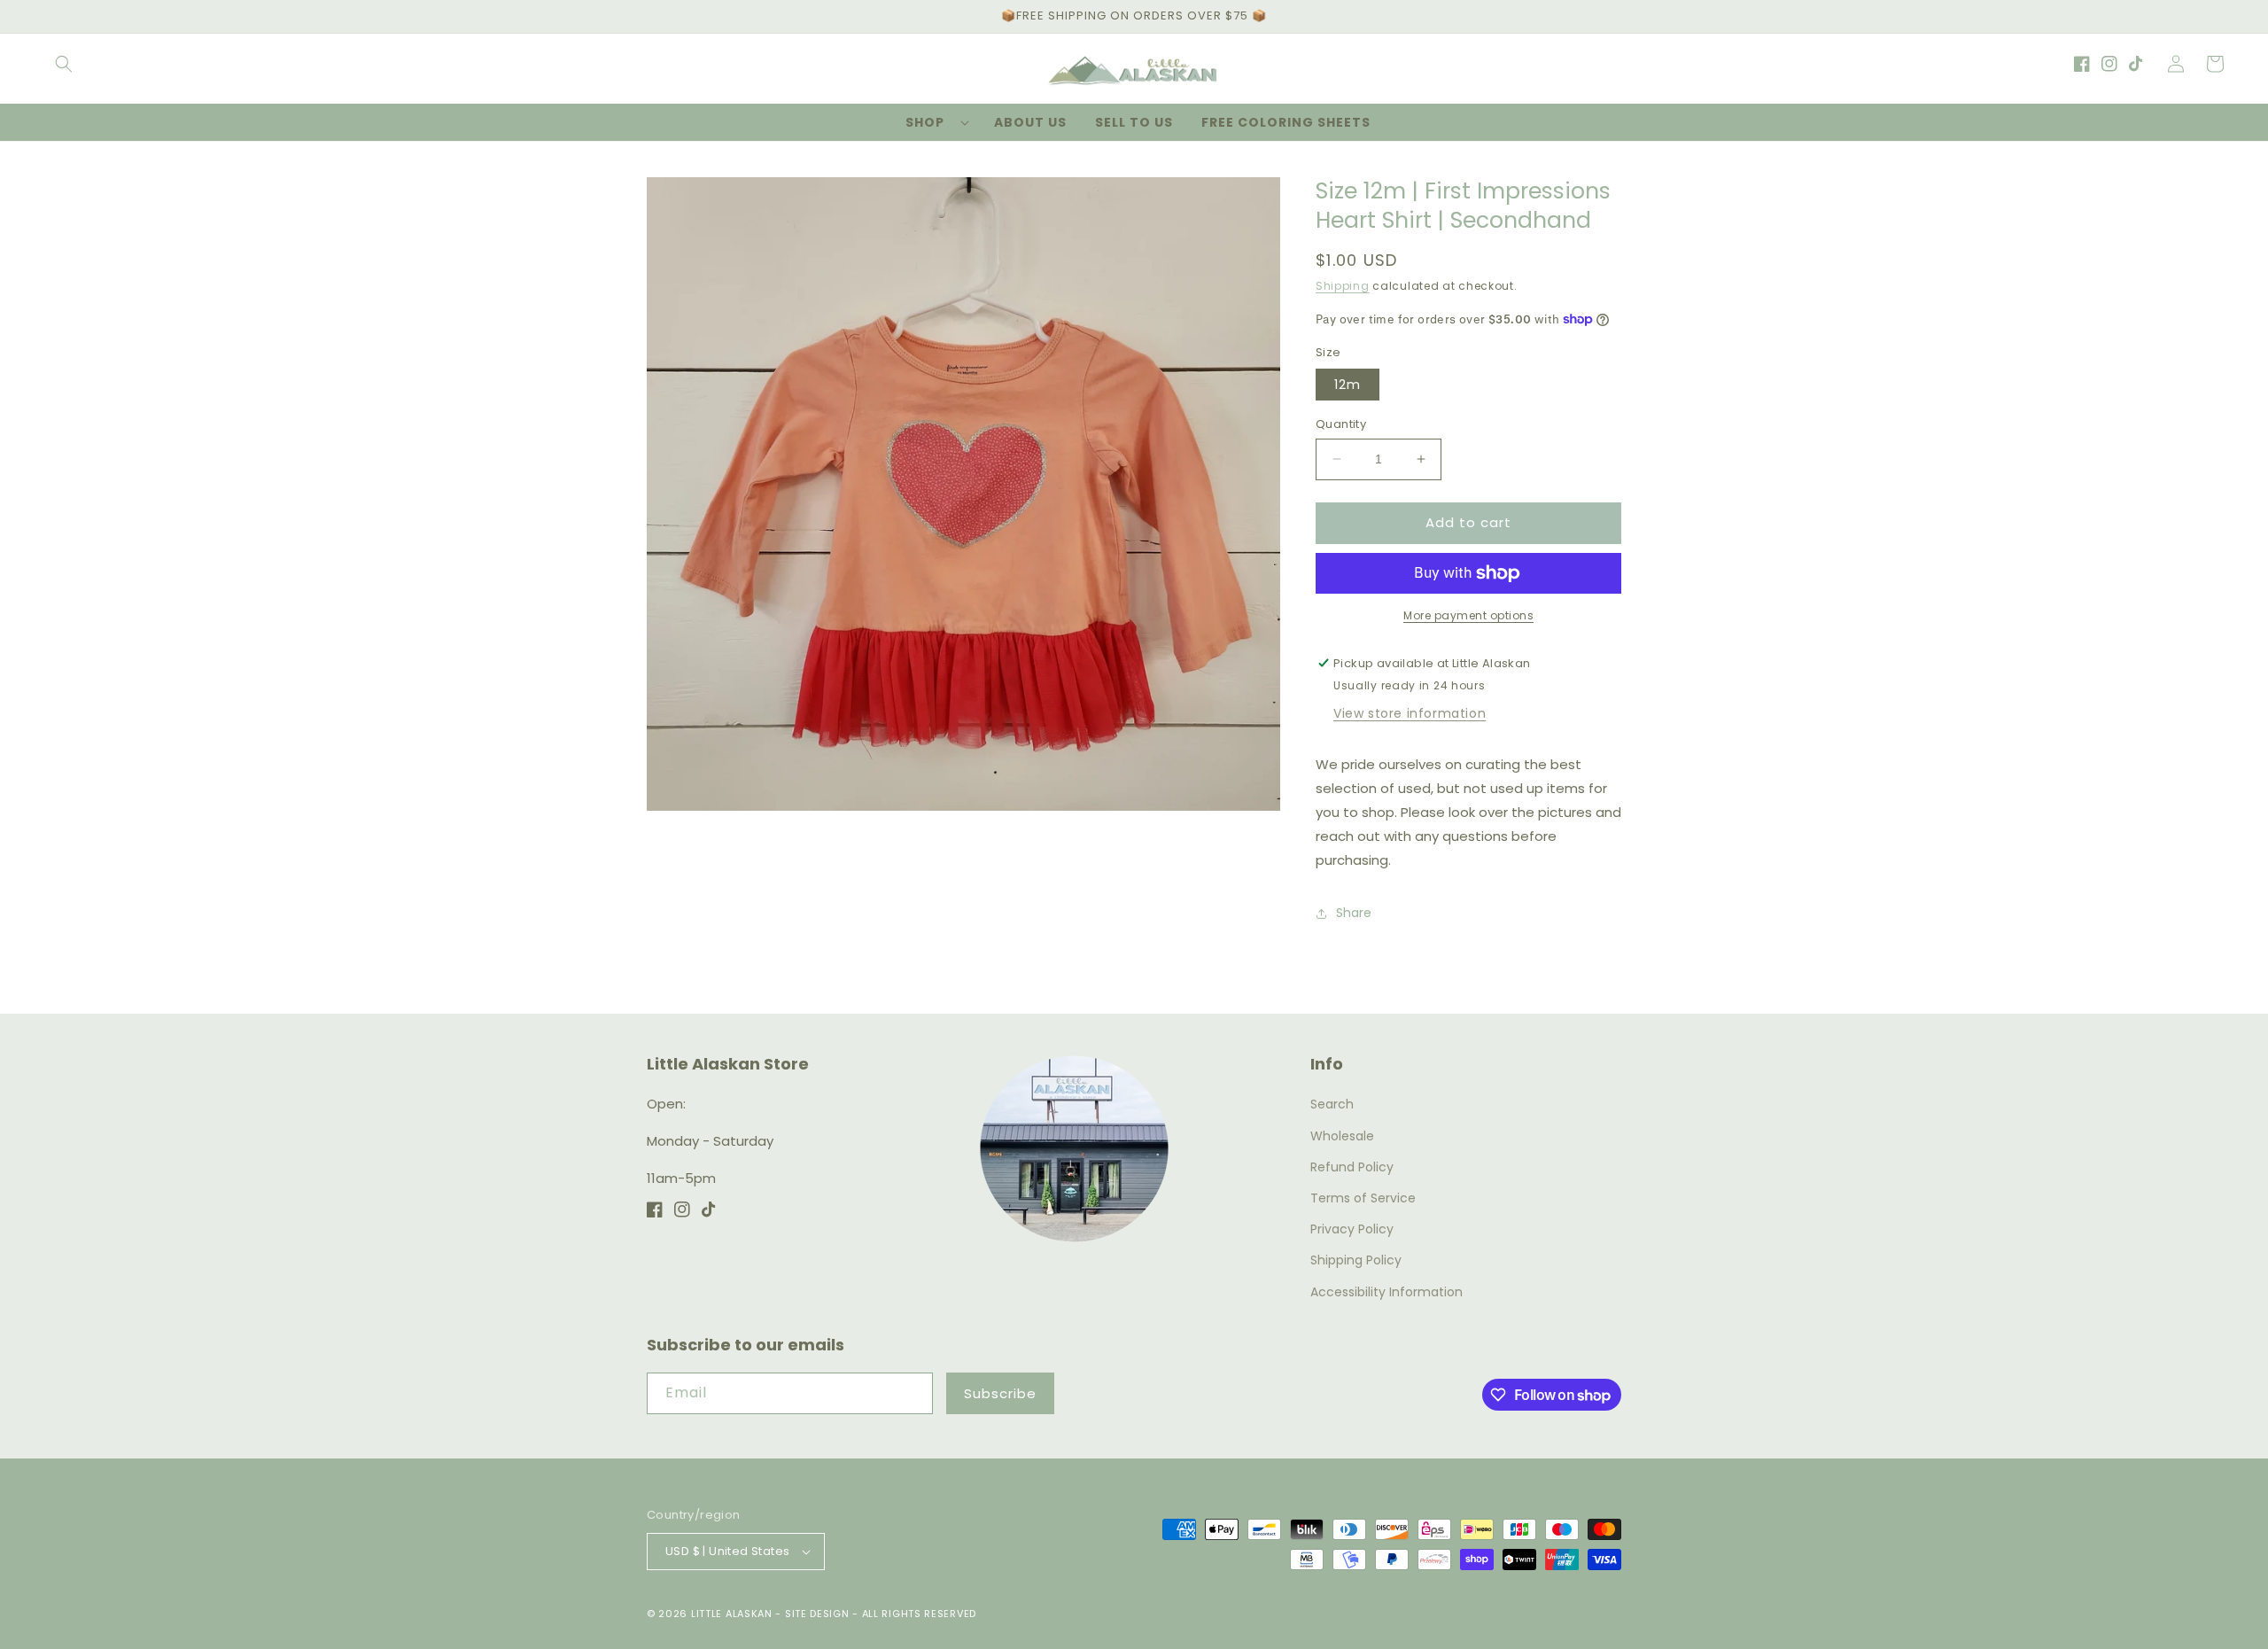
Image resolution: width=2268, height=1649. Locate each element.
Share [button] (1354, 913)
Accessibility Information (1386, 1292)
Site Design (817, 1614)
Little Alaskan (732, 1614)
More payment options (1468, 615)
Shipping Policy (1356, 1260)
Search (1332, 1104)
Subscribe (1000, 1393)
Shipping (1343, 286)
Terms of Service (1363, 1198)
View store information (1410, 713)
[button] (64, 64)
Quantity (1341, 424)
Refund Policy (1352, 1167)
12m (1348, 385)
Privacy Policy (1352, 1229)
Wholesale (1342, 1136)
